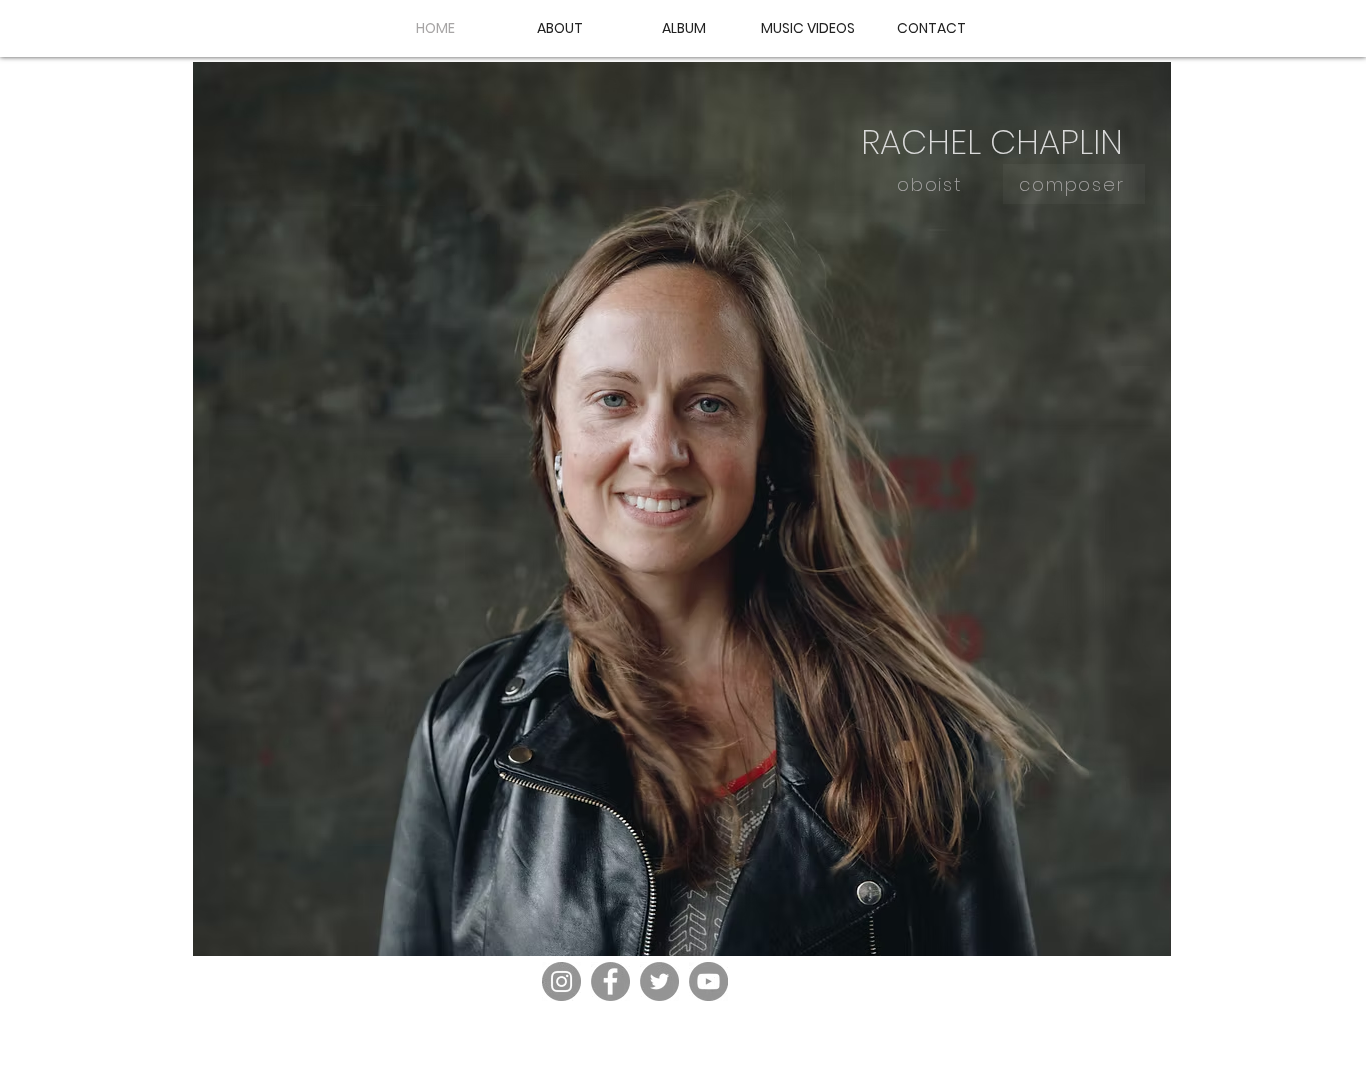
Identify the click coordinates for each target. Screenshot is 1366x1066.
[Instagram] (561, 981)
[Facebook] (610, 981)
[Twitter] (659, 981)
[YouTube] (708, 981)
